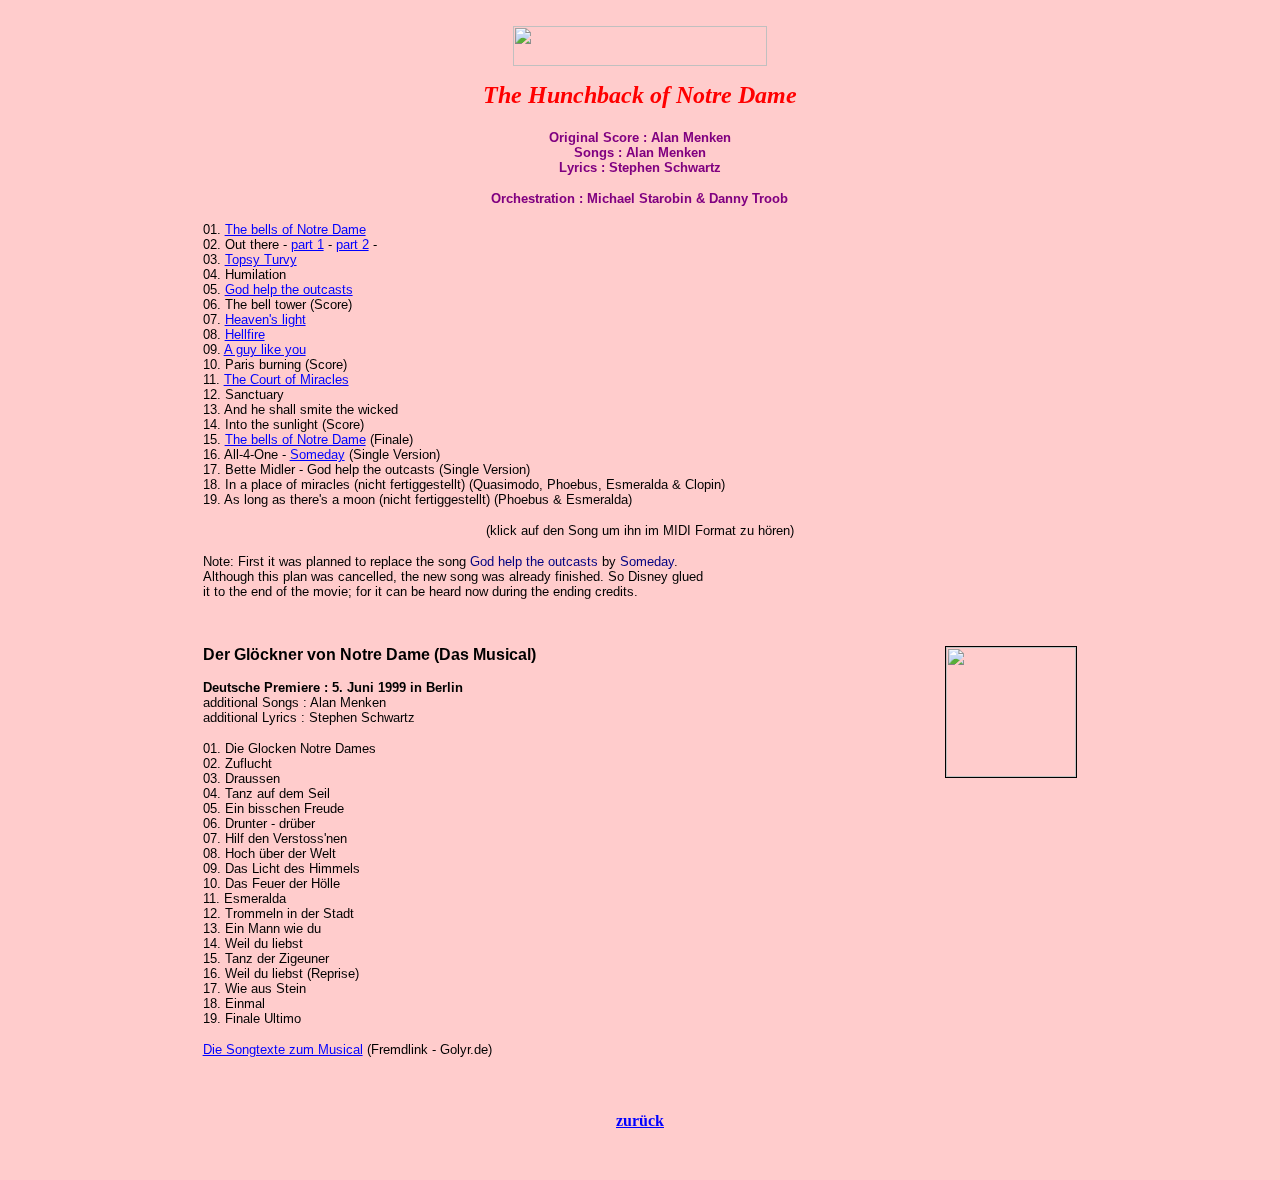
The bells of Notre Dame (295, 229)
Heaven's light (265, 319)
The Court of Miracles (286, 379)
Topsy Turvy (261, 259)
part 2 (352, 244)
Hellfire (245, 334)
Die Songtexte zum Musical (283, 1049)
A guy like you (265, 349)
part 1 (307, 244)
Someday (317, 454)
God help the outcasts (289, 289)
